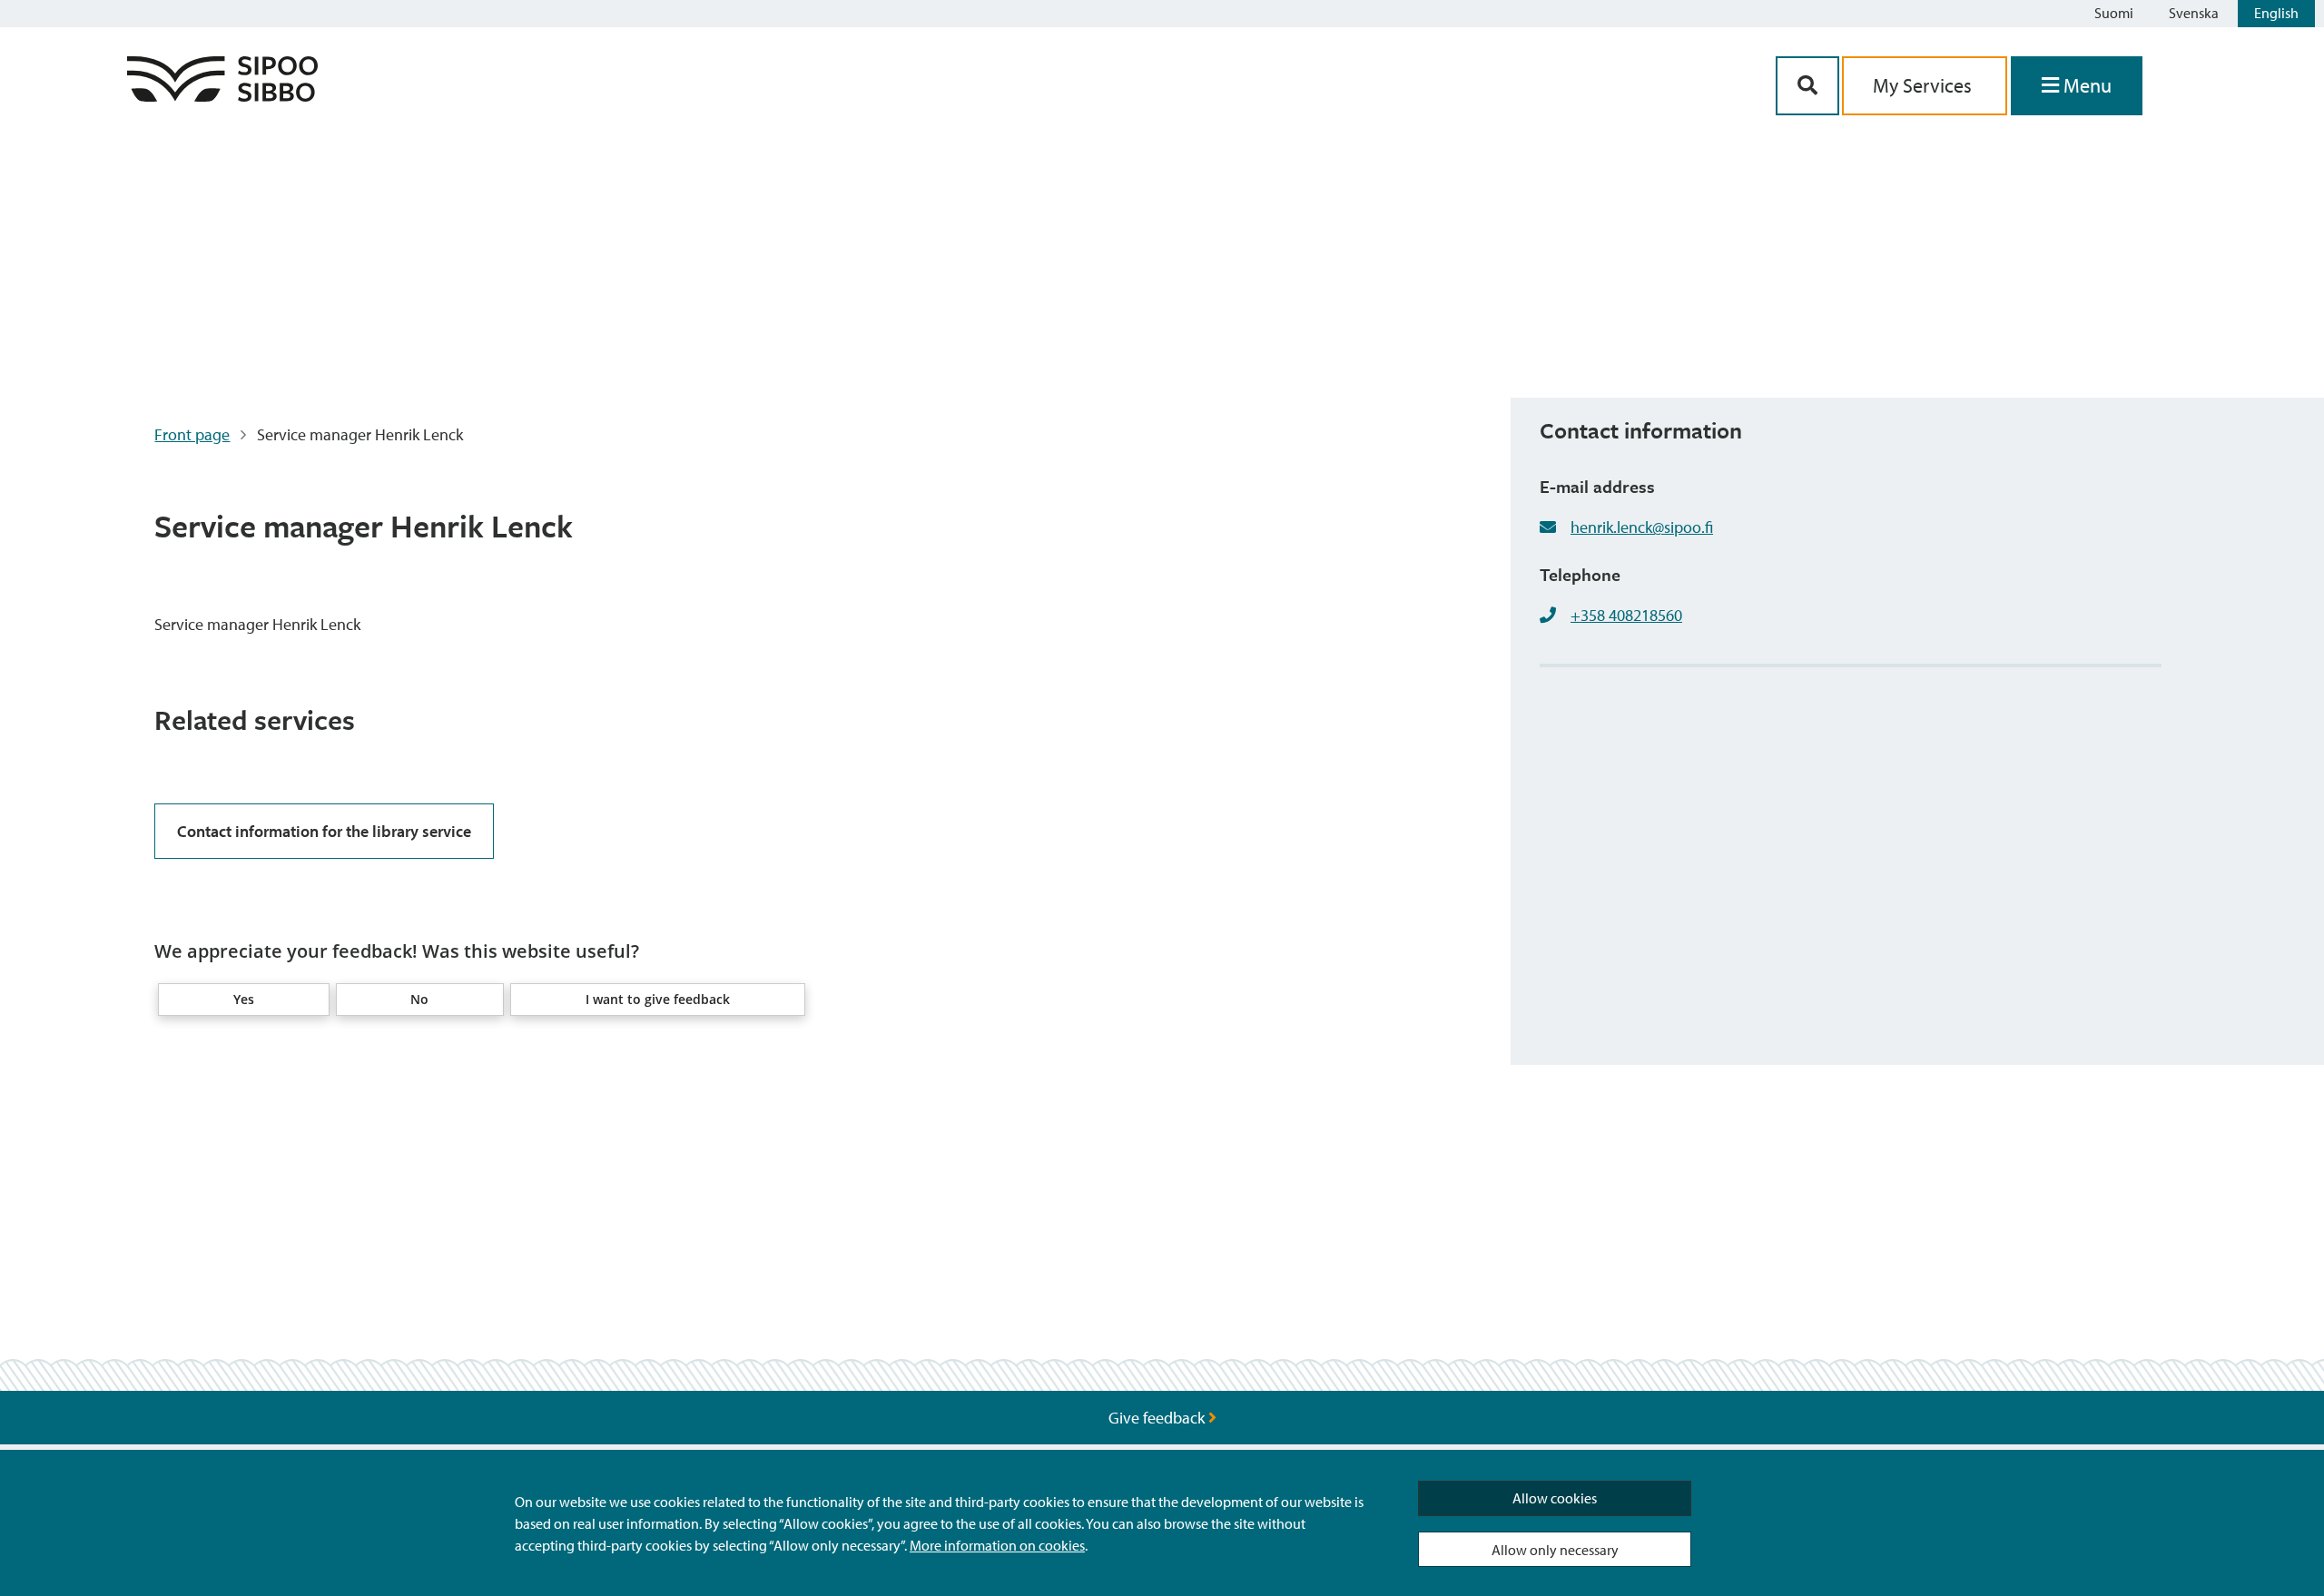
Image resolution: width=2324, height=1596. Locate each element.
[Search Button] (1807, 86)
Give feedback (1158, 1418)
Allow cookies (1555, 1498)
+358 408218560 (1626, 615)
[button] (243, 1000)
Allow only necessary (1555, 1550)
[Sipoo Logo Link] (222, 96)
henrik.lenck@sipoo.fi (1642, 527)
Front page (192, 434)
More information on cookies (997, 1545)
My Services (1925, 85)
